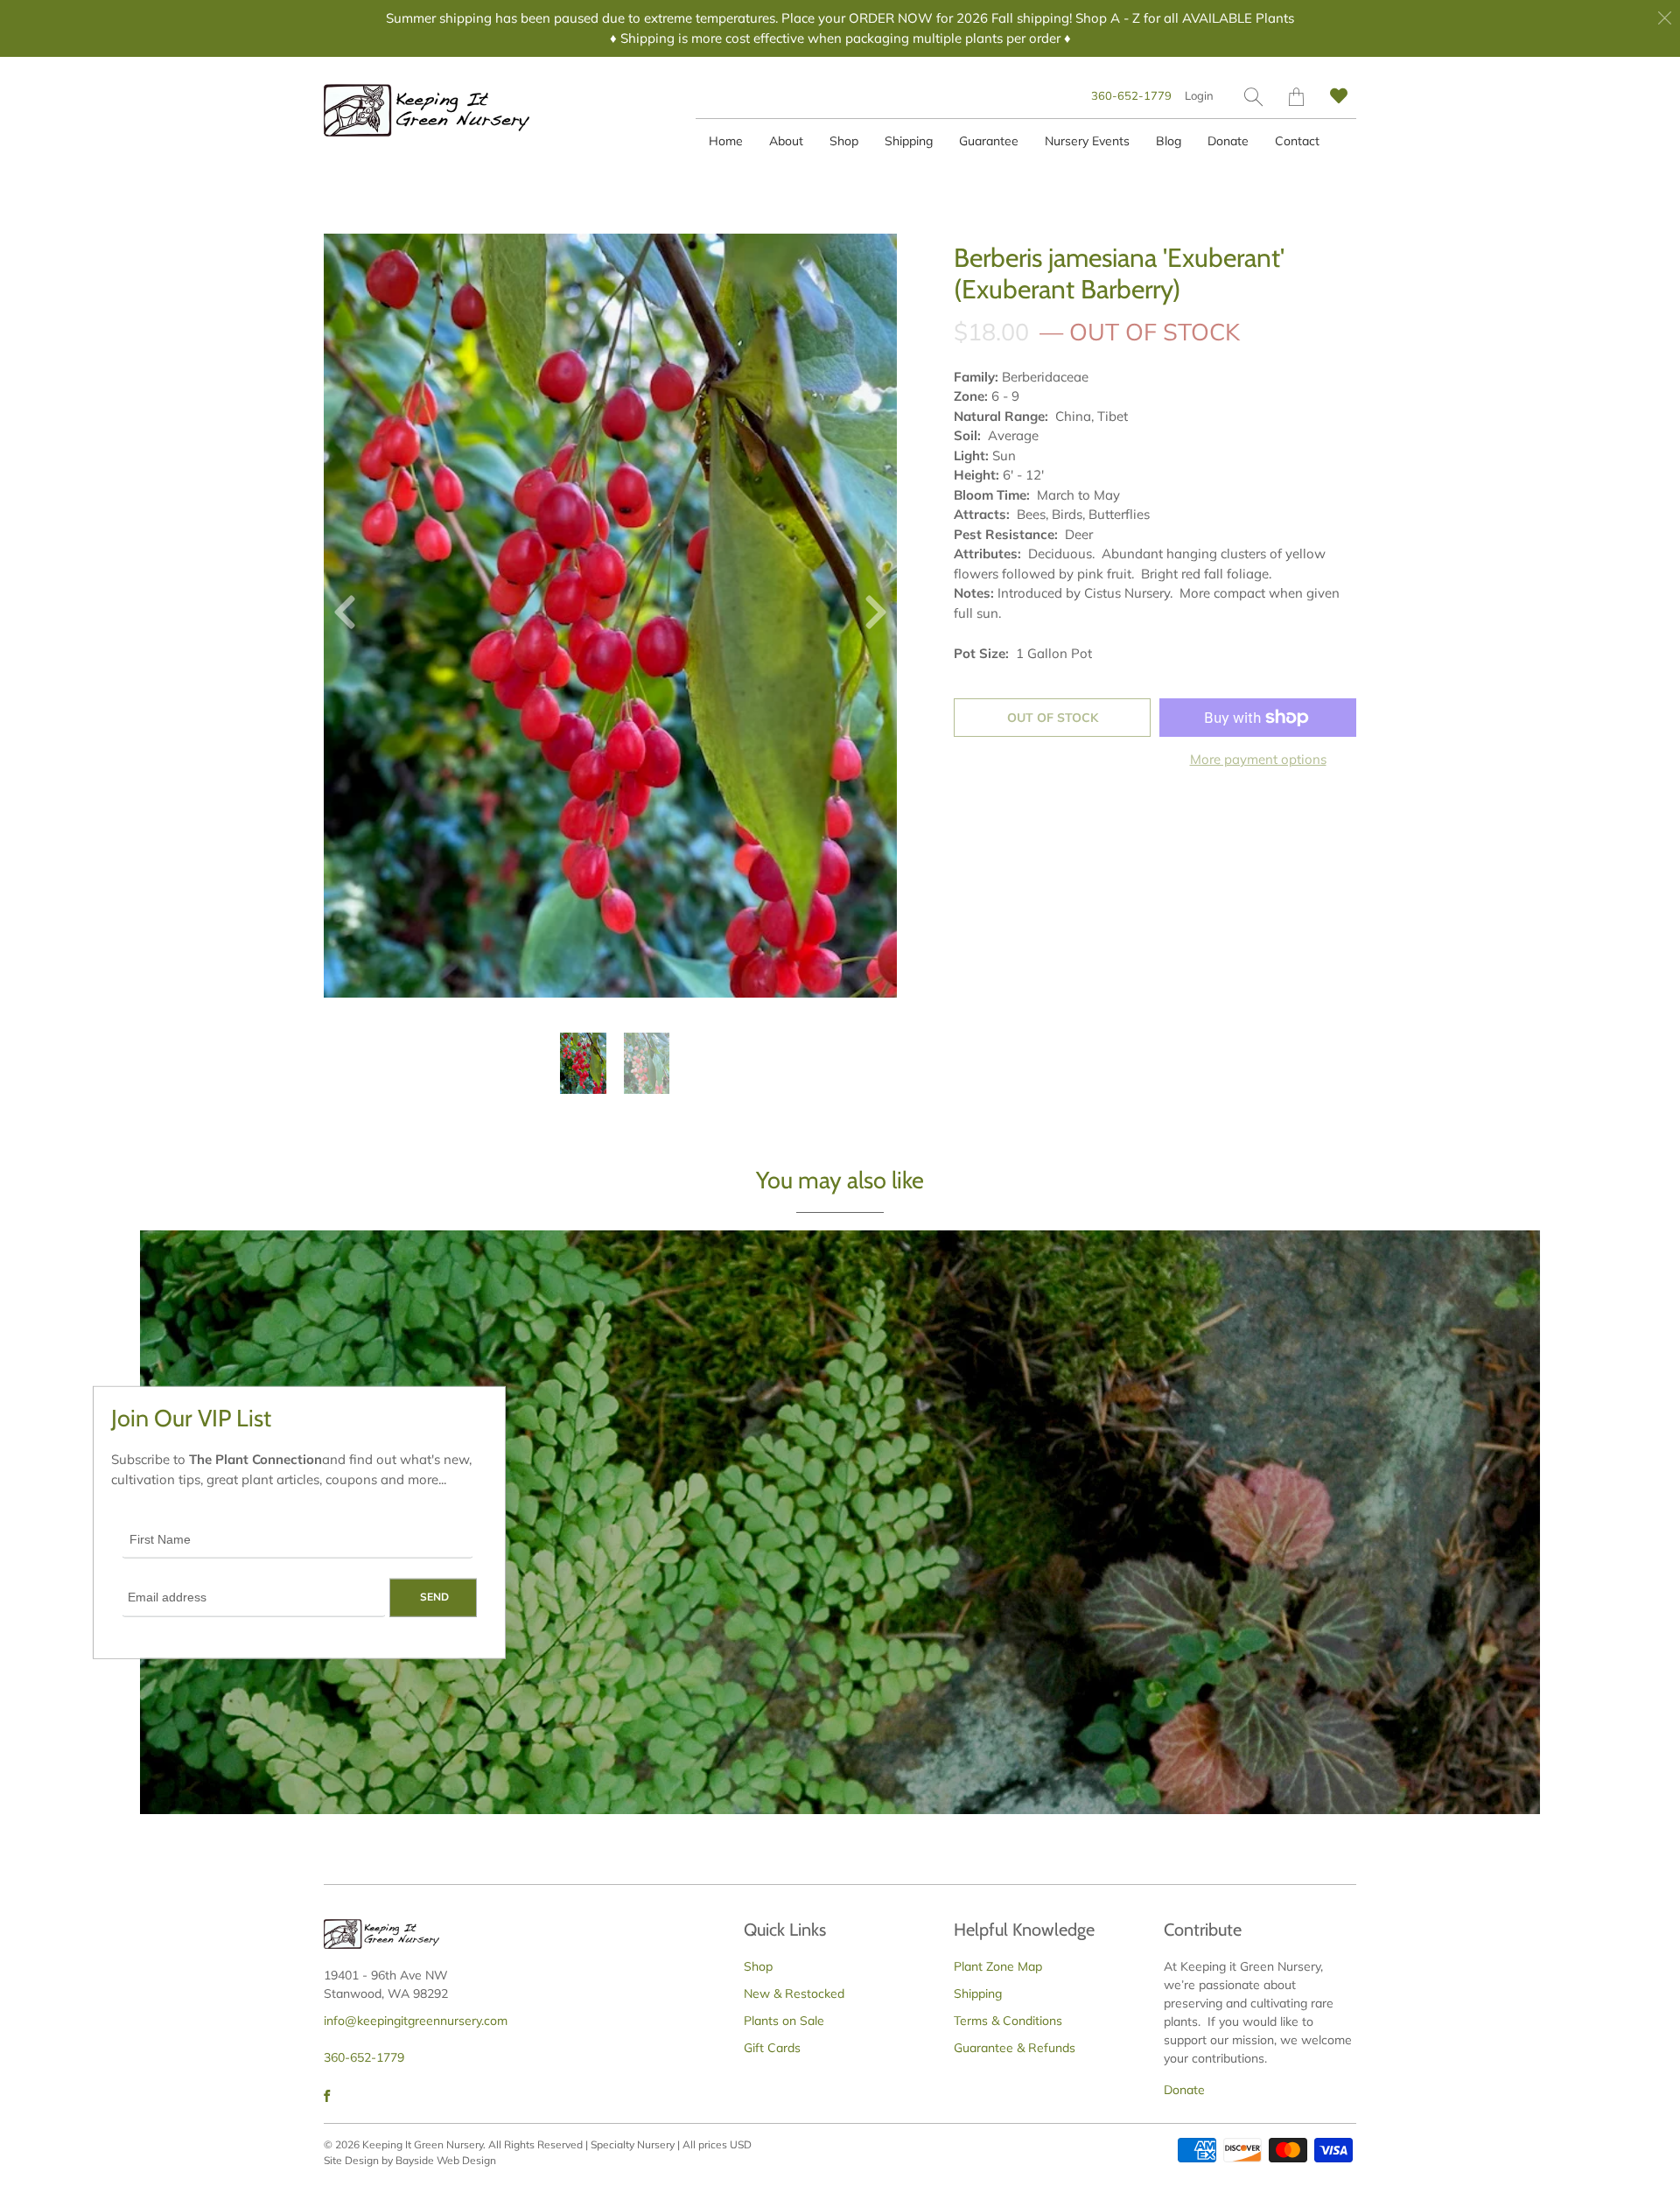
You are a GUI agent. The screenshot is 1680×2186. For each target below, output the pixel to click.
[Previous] (352, 616)
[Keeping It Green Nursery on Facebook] (327, 2096)
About (786, 141)
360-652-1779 (1131, 95)
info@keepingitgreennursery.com (416, 2021)
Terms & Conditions (1008, 2021)
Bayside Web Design (446, 2160)
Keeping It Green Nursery (423, 2144)
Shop (844, 141)
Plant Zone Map (998, 1966)
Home (726, 141)
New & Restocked (794, 1993)
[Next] (869, 616)
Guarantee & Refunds (1015, 2048)
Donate (1228, 141)
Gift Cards (772, 2048)
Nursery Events (1087, 141)
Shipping (909, 141)
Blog (1169, 141)
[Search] (1253, 97)
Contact (1297, 141)
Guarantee (989, 141)
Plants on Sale (784, 2021)
